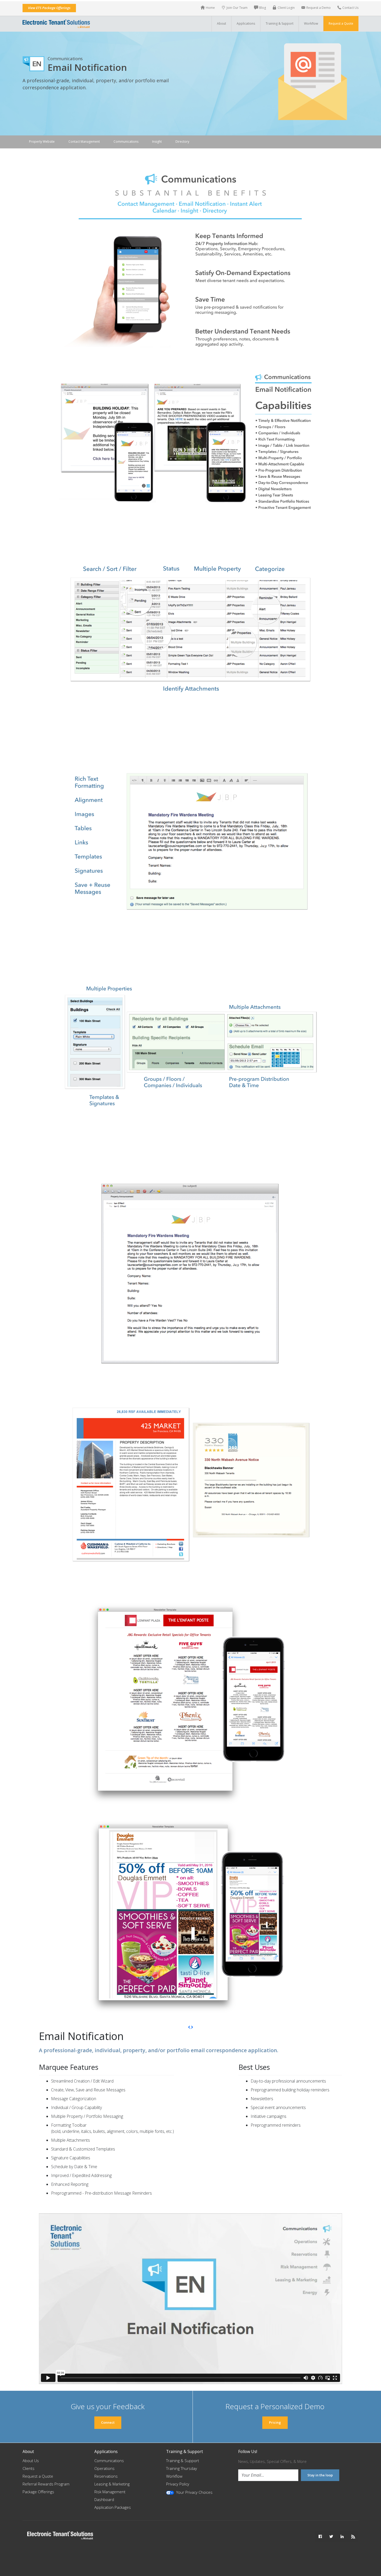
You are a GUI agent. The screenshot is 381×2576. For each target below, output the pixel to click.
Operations (104, 2468)
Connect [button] (108, 2422)
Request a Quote (341, 23)
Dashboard (104, 2499)
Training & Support (183, 2461)
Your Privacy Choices (194, 2492)
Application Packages (113, 2507)
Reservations (106, 2476)
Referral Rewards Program (46, 2484)
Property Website (42, 142)
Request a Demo (319, 8)
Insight (157, 142)
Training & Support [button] (280, 23)
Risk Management (110, 2492)
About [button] (221, 23)
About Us (31, 2461)
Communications (126, 142)
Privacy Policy (178, 2484)
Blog (263, 8)
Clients (29, 2468)
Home (210, 8)
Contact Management (84, 142)
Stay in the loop (320, 2475)
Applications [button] (246, 23)
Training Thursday (182, 2468)
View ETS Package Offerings (49, 8)
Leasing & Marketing (112, 2484)
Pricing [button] (275, 2422)
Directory (182, 142)
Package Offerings (38, 2492)
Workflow (311, 23)
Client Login (286, 8)
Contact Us (350, 8)
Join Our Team (237, 8)
